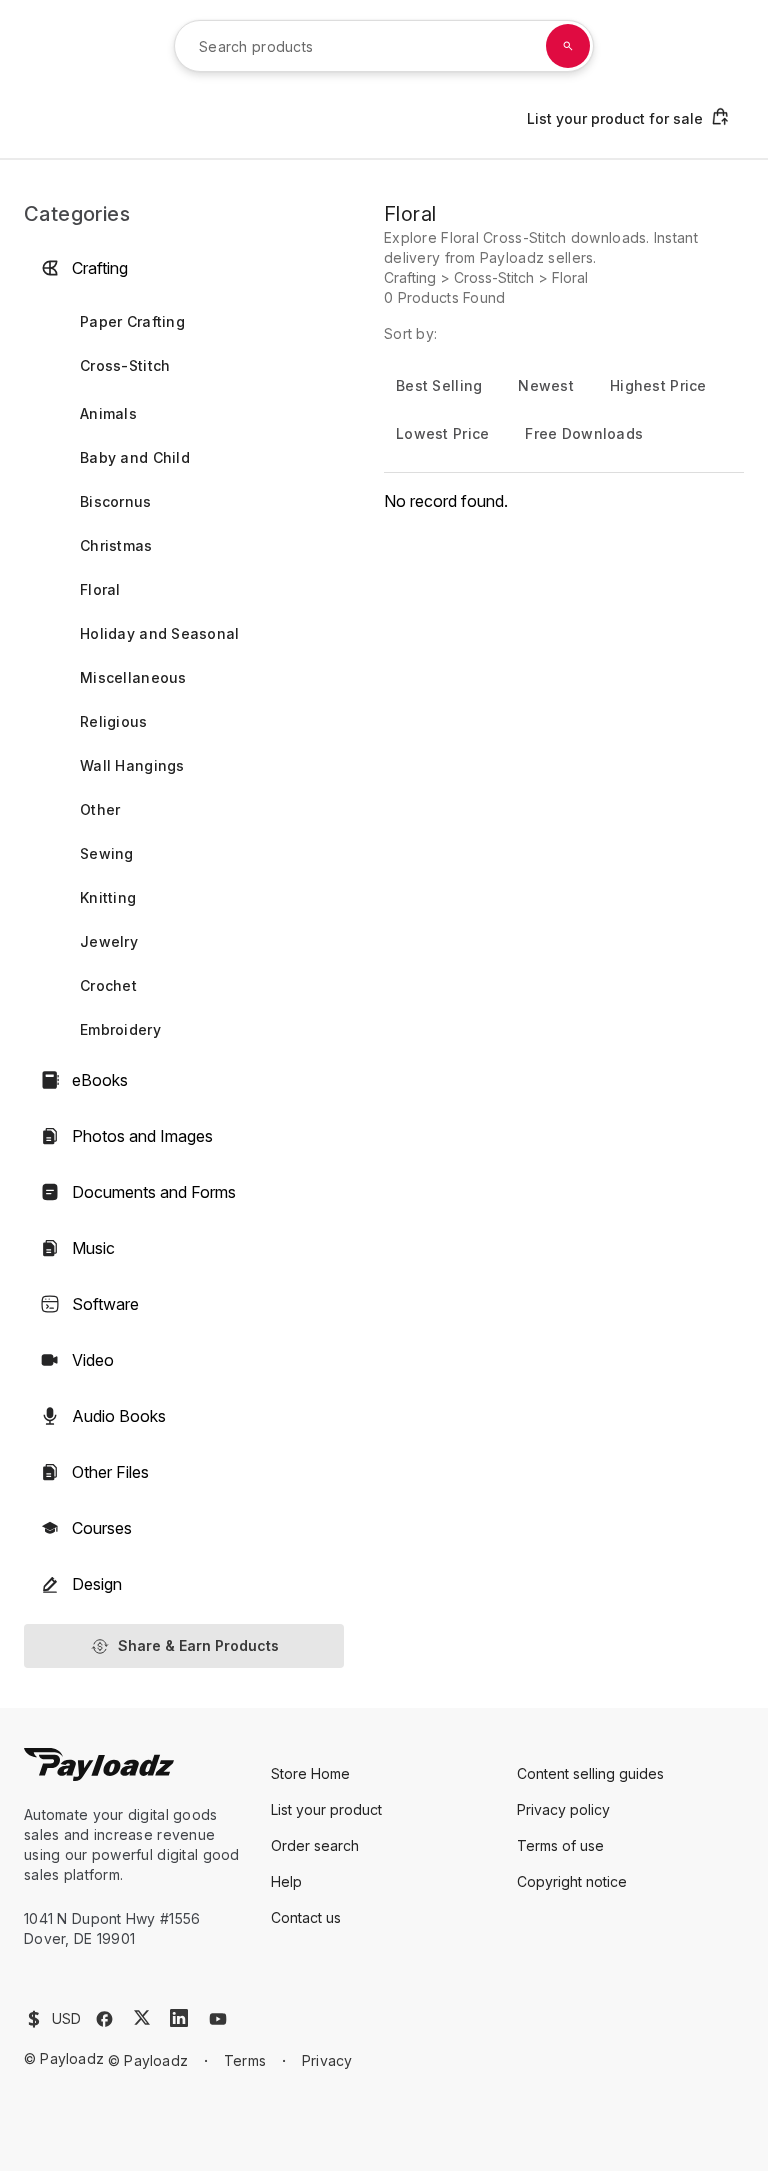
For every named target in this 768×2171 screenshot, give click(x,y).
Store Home (310, 1773)
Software (105, 1304)
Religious (114, 721)
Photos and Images (142, 1136)
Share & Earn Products (198, 1645)
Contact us (306, 1917)
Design (97, 1584)
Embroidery (120, 1029)
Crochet (108, 985)
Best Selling (439, 385)
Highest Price (658, 385)
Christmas (116, 545)
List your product (326, 1809)
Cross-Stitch (125, 365)
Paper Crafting (132, 321)
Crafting (100, 268)
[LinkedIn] (179, 2018)
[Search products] (568, 46)
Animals (108, 413)
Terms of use (560, 1845)
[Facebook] (104, 2019)
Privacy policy (563, 1809)
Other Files (110, 1472)
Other (100, 809)
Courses (102, 1528)
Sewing (107, 853)
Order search (315, 1845)
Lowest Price (442, 433)
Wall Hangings (132, 765)
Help (286, 1881)
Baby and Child (135, 457)
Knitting (108, 897)
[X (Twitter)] (142, 2017)
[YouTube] (218, 2019)
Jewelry (109, 941)
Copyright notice (572, 1881)
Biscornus (116, 501)
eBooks (100, 1080)
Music (93, 1248)
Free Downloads (584, 433)
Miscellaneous (133, 677)
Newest (546, 385)
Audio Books (119, 1416)
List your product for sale (615, 118)
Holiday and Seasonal (160, 633)
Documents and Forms (154, 1192)
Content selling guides (590, 1773)
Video (93, 1360)
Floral (100, 589)
